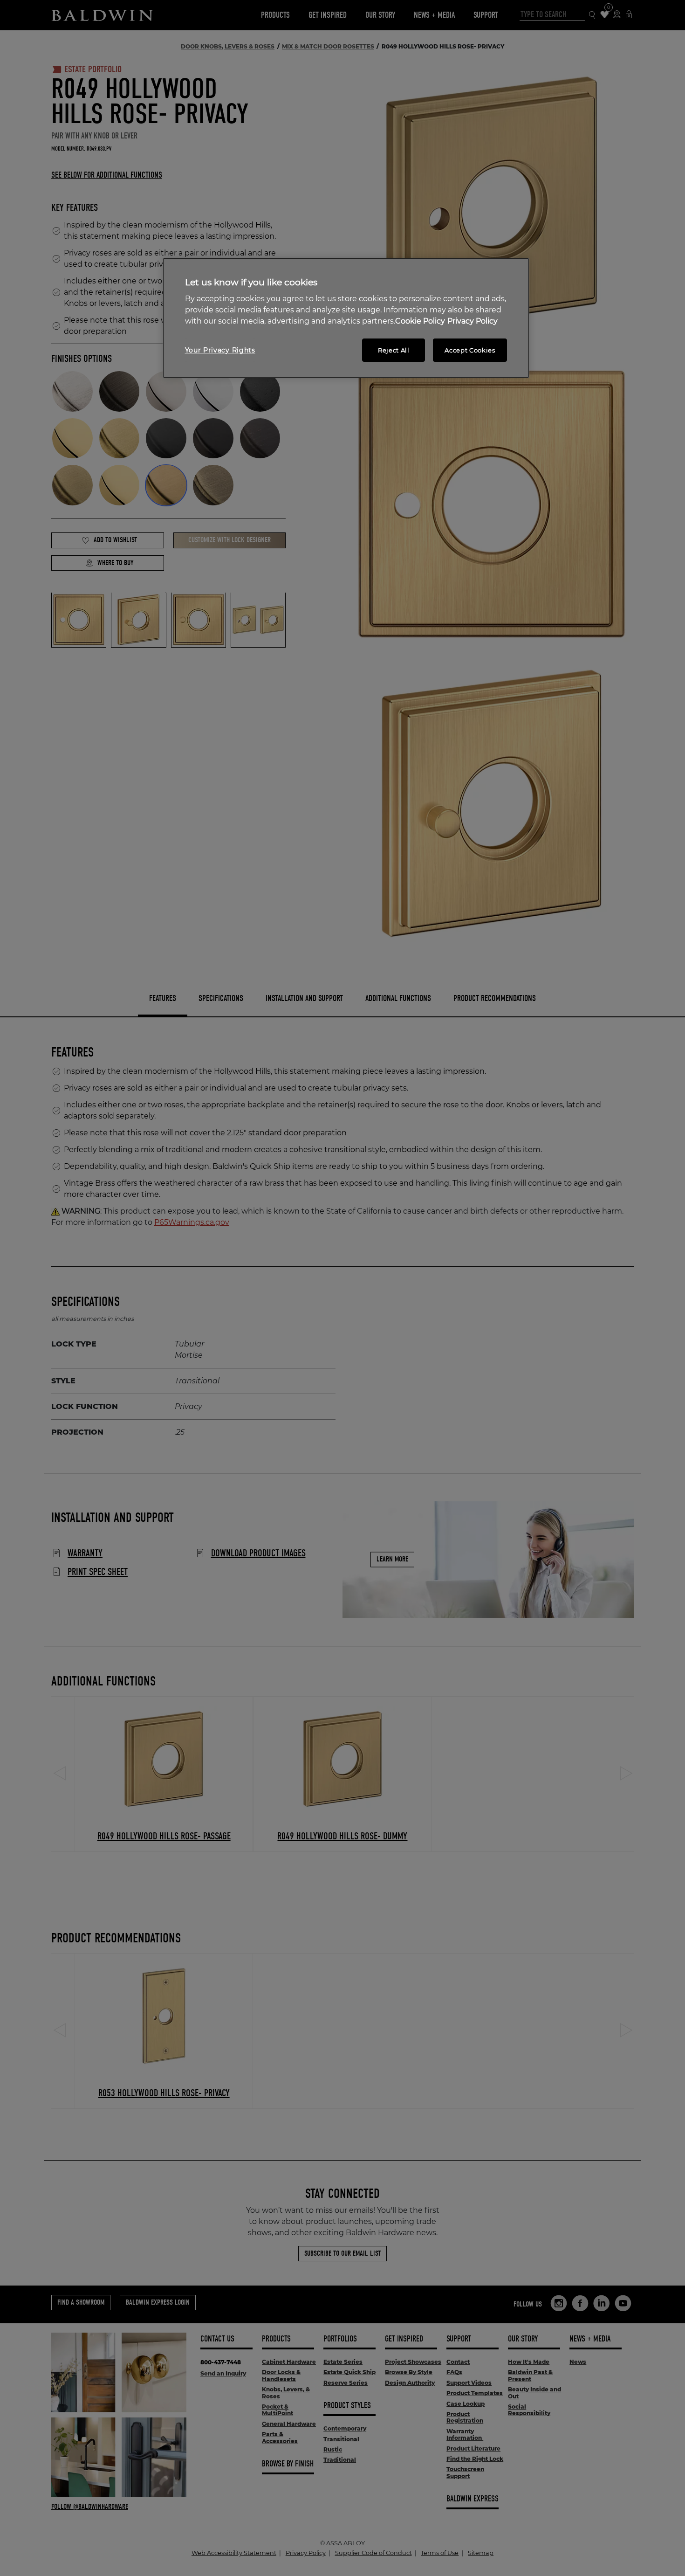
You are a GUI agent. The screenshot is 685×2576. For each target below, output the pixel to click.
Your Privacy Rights (220, 350)
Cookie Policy (420, 321)
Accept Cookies (470, 350)
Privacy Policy (473, 321)
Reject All (394, 350)
